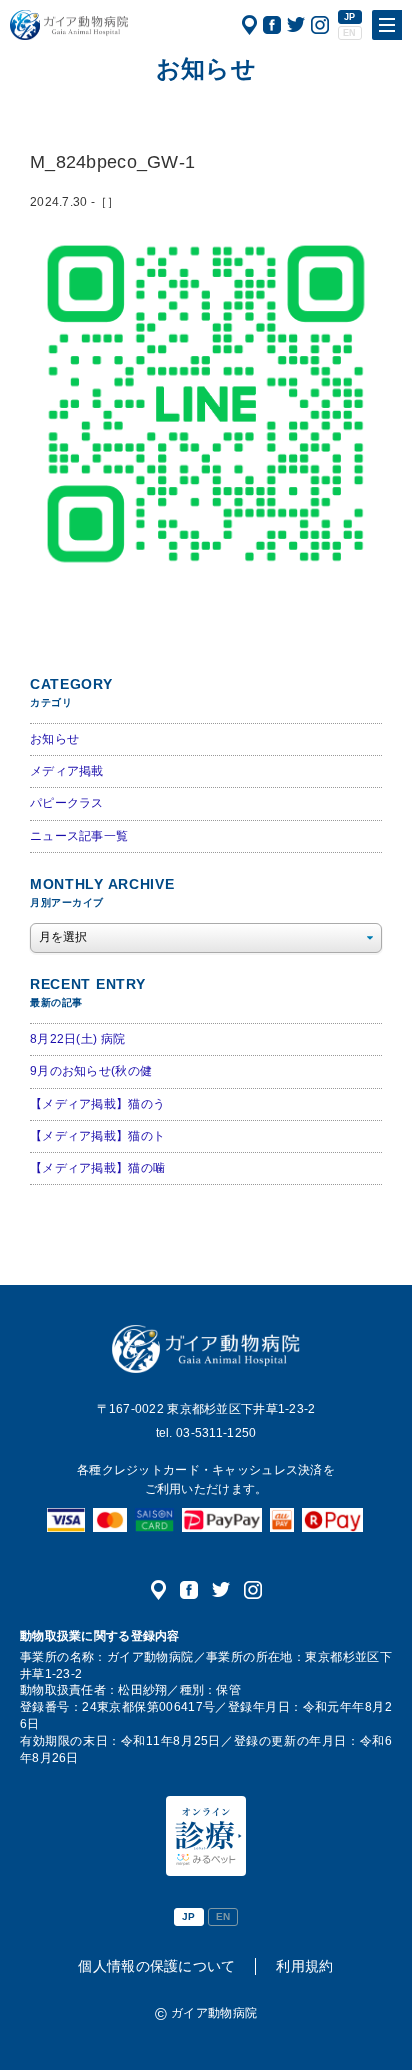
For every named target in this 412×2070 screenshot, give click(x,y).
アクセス (249, 25)
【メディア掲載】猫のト (97, 1136)
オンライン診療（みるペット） (206, 1836)
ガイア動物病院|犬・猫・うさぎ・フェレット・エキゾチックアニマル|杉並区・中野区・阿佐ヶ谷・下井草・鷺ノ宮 (69, 25)
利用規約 (304, 1966)
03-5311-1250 (216, 1433)
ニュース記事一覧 (79, 836)
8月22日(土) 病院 (77, 1039)
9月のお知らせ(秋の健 (91, 1071)
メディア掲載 (67, 771)
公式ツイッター (296, 25)
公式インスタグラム (320, 25)
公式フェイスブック (272, 25)
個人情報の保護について (156, 1966)
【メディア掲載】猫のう (97, 1104)
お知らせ (54, 739)
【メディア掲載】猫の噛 (97, 1168)
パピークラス (67, 803)
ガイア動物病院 (206, 1349)
